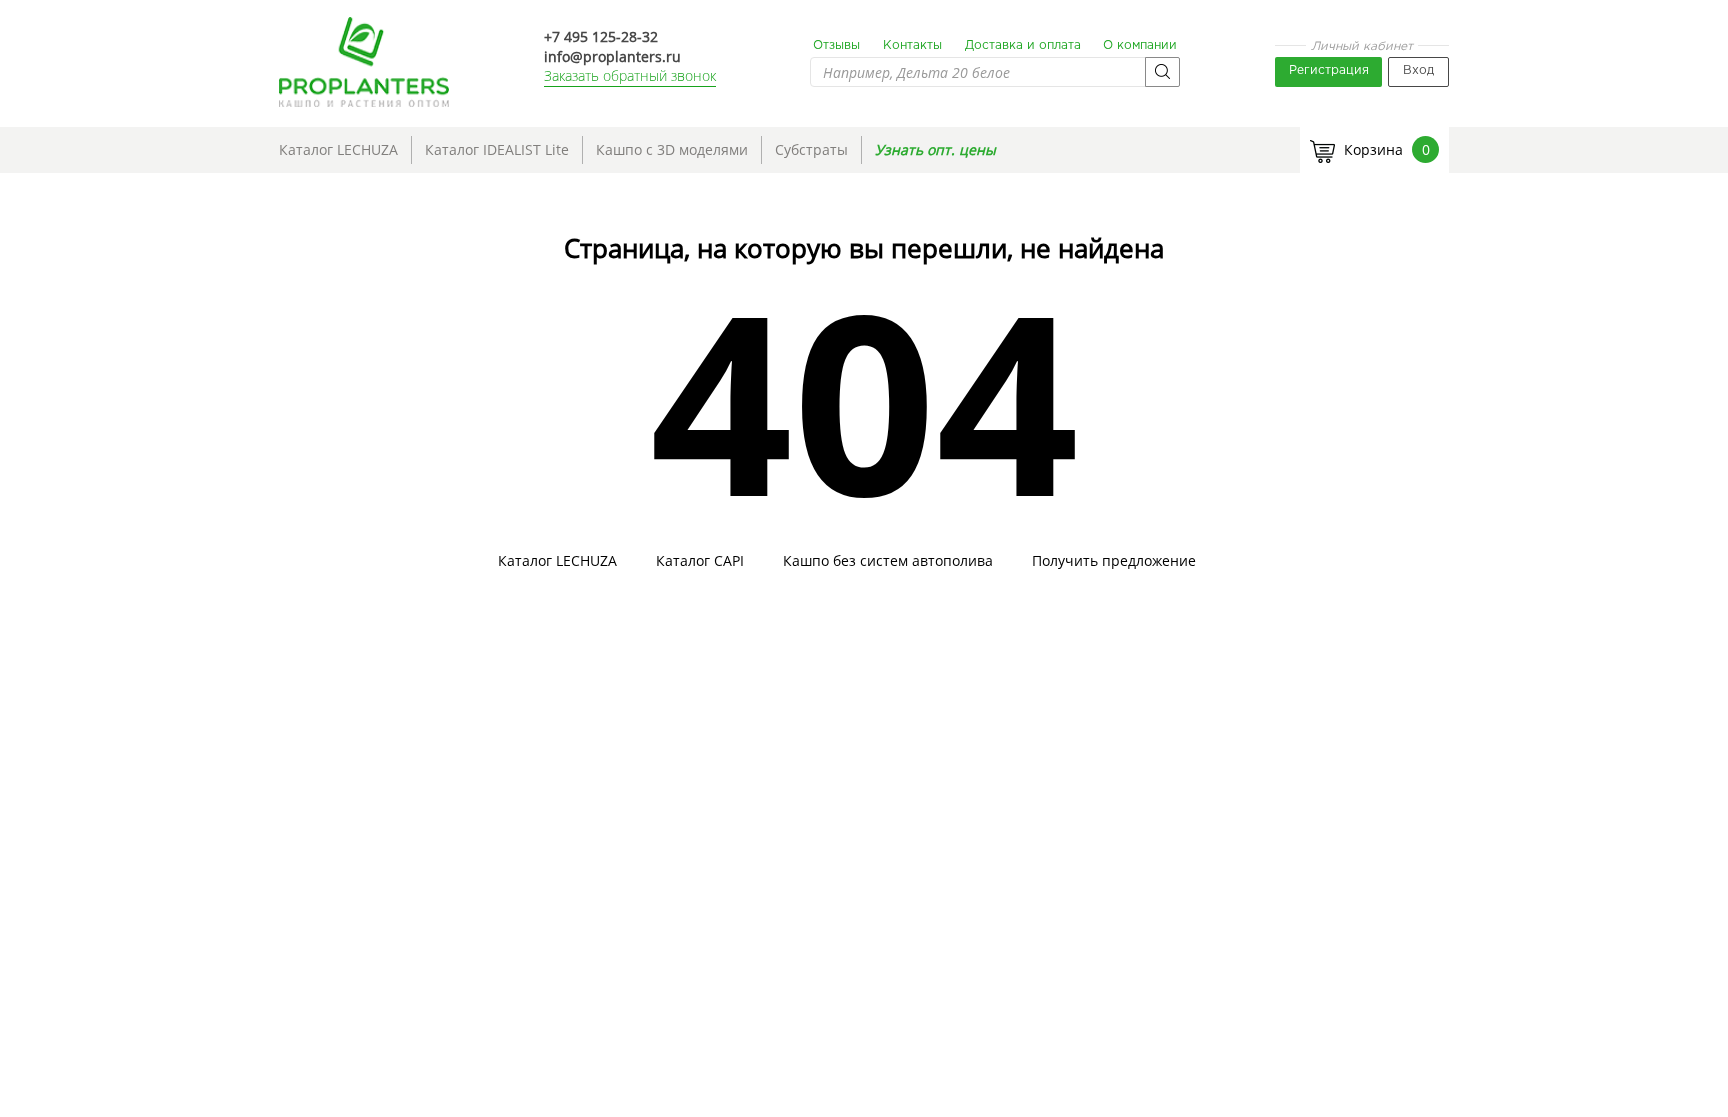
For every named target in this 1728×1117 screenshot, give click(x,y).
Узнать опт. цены (935, 149)
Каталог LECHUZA (338, 149)
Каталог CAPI (700, 561)
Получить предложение (1114, 561)
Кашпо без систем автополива (888, 561)
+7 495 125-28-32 (601, 36)
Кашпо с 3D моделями (672, 149)
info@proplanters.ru (612, 56)
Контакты (912, 45)
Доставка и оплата (1023, 45)
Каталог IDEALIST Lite (497, 149)
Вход (1418, 70)
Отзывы (836, 45)
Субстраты (811, 149)
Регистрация (1329, 70)
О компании (1140, 45)
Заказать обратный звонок (630, 75)
